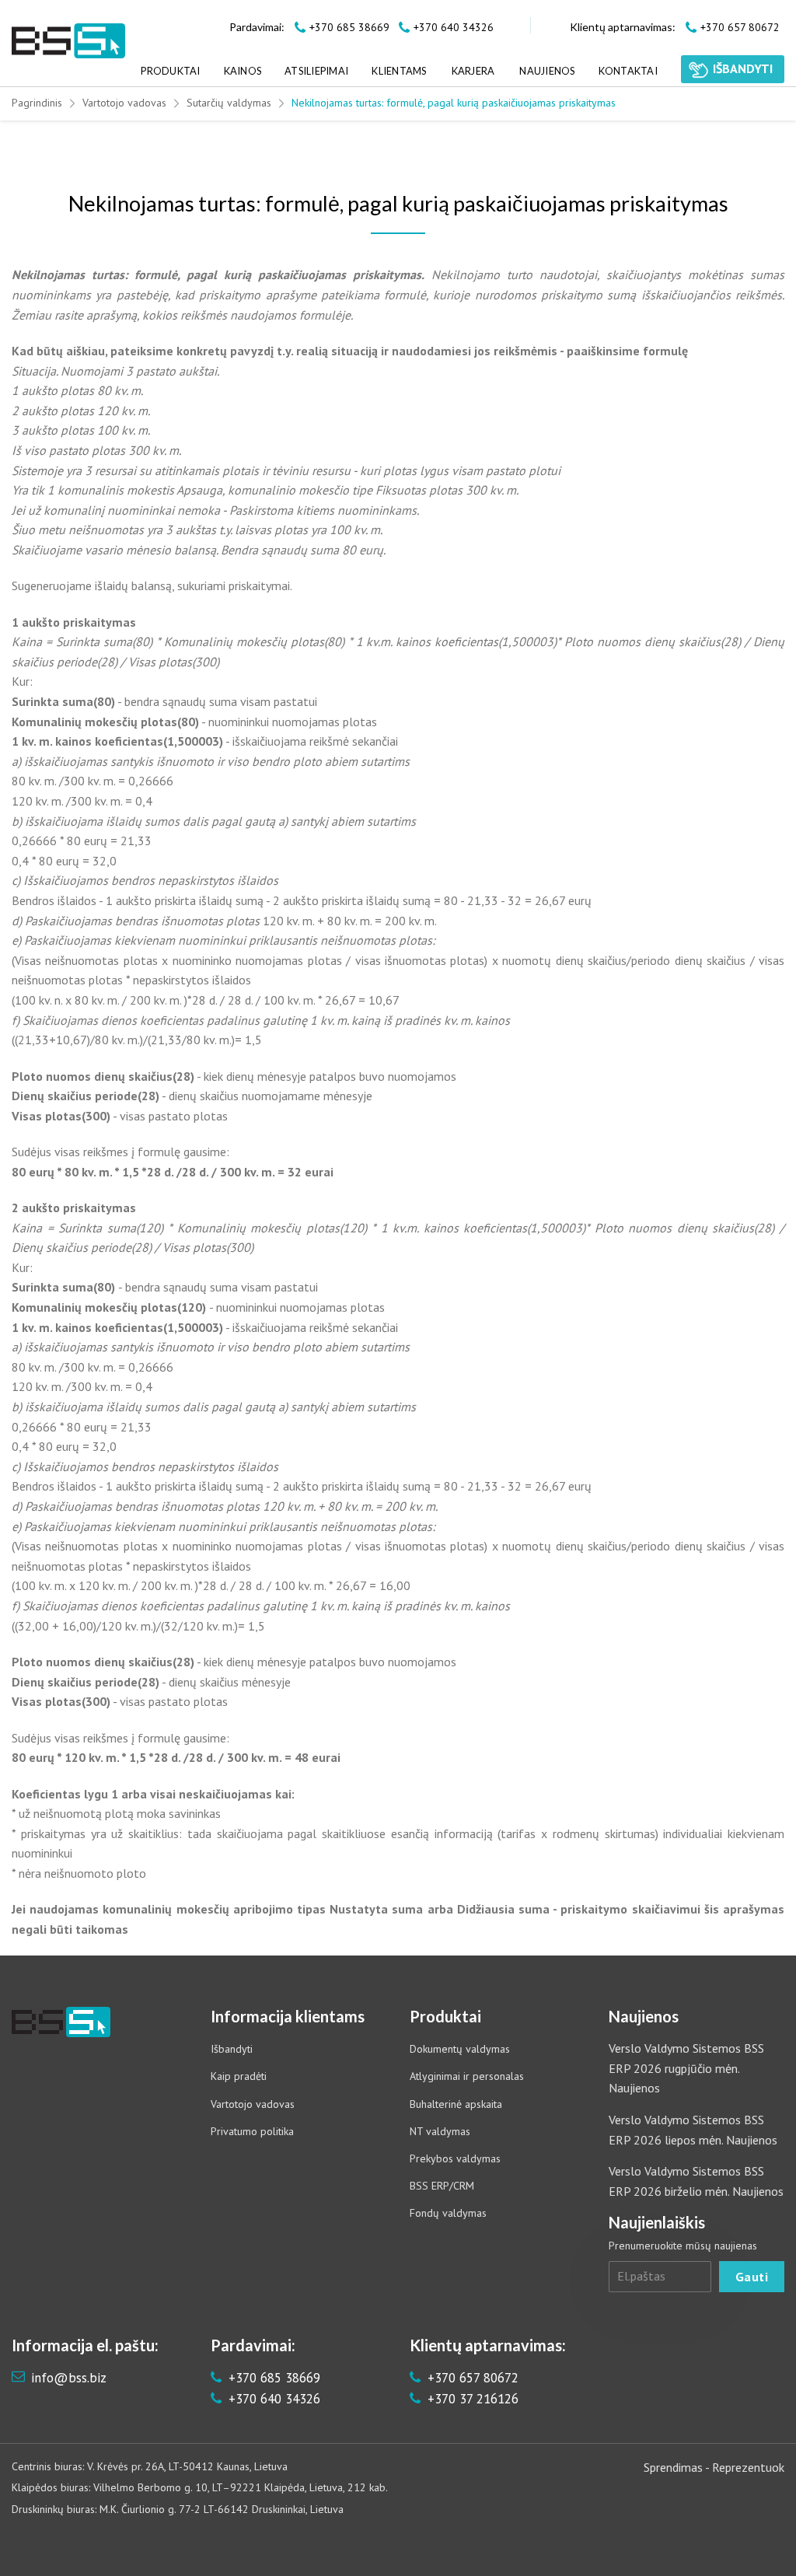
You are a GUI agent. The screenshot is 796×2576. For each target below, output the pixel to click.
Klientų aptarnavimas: (623, 27)
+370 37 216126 (471, 2399)
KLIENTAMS (399, 71)
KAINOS (243, 71)
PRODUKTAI (170, 71)
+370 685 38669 (272, 2378)
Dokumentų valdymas (460, 2049)
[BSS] (68, 41)
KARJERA (473, 71)
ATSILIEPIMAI (316, 71)
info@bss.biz (69, 2378)
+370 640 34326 (272, 2399)
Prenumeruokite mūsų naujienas (683, 2246)
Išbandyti (232, 2049)
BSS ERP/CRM (442, 2186)
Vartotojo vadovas (124, 103)
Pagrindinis (37, 103)
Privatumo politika (252, 2131)
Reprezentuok (748, 2467)
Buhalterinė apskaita (456, 2104)
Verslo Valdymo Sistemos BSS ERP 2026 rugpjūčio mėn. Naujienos (686, 2068)
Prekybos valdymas (455, 2158)
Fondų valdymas (448, 2213)
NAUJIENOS (547, 71)
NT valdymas (440, 2131)
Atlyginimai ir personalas (467, 2076)
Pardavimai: (257, 27)
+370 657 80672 (471, 2378)
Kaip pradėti (239, 2076)
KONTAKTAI (628, 71)
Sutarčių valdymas (229, 103)
